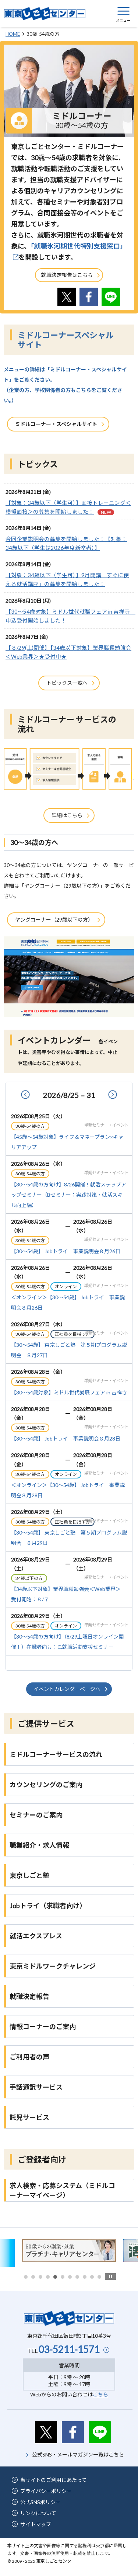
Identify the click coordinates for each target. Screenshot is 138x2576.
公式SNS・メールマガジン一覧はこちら (78, 2454)
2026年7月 (28, 1096)
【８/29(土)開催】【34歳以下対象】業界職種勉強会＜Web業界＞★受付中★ (68, 652)
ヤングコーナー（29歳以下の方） (54, 920)
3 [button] (40, 2277)
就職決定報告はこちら (67, 275)
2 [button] (33, 2277)
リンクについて (38, 2513)
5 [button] (55, 2277)
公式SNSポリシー (40, 2502)
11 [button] (99, 2277)
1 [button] (26, 2277)
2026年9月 (110, 1096)
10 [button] (92, 2277)
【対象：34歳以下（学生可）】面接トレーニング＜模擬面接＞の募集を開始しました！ (68, 507)
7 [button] (70, 2277)
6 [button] (63, 2277)
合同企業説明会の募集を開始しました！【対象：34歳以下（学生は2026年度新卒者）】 (66, 543)
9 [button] (85, 2277)
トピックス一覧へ (67, 683)
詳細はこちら (67, 815)
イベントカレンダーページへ (67, 1689)
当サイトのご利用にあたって (54, 2480)
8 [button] (77, 2277)
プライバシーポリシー (46, 2491)
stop (110, 2277)
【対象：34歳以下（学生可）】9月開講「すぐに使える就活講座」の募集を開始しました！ (67, 579)
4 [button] (48, 2277)
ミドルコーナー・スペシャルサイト (56, 424)
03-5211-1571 (69, 2349)
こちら (100, 2394)
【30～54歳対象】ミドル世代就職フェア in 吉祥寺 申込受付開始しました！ (69, 616)
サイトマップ (36, 2524)
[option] (69, 2251)
